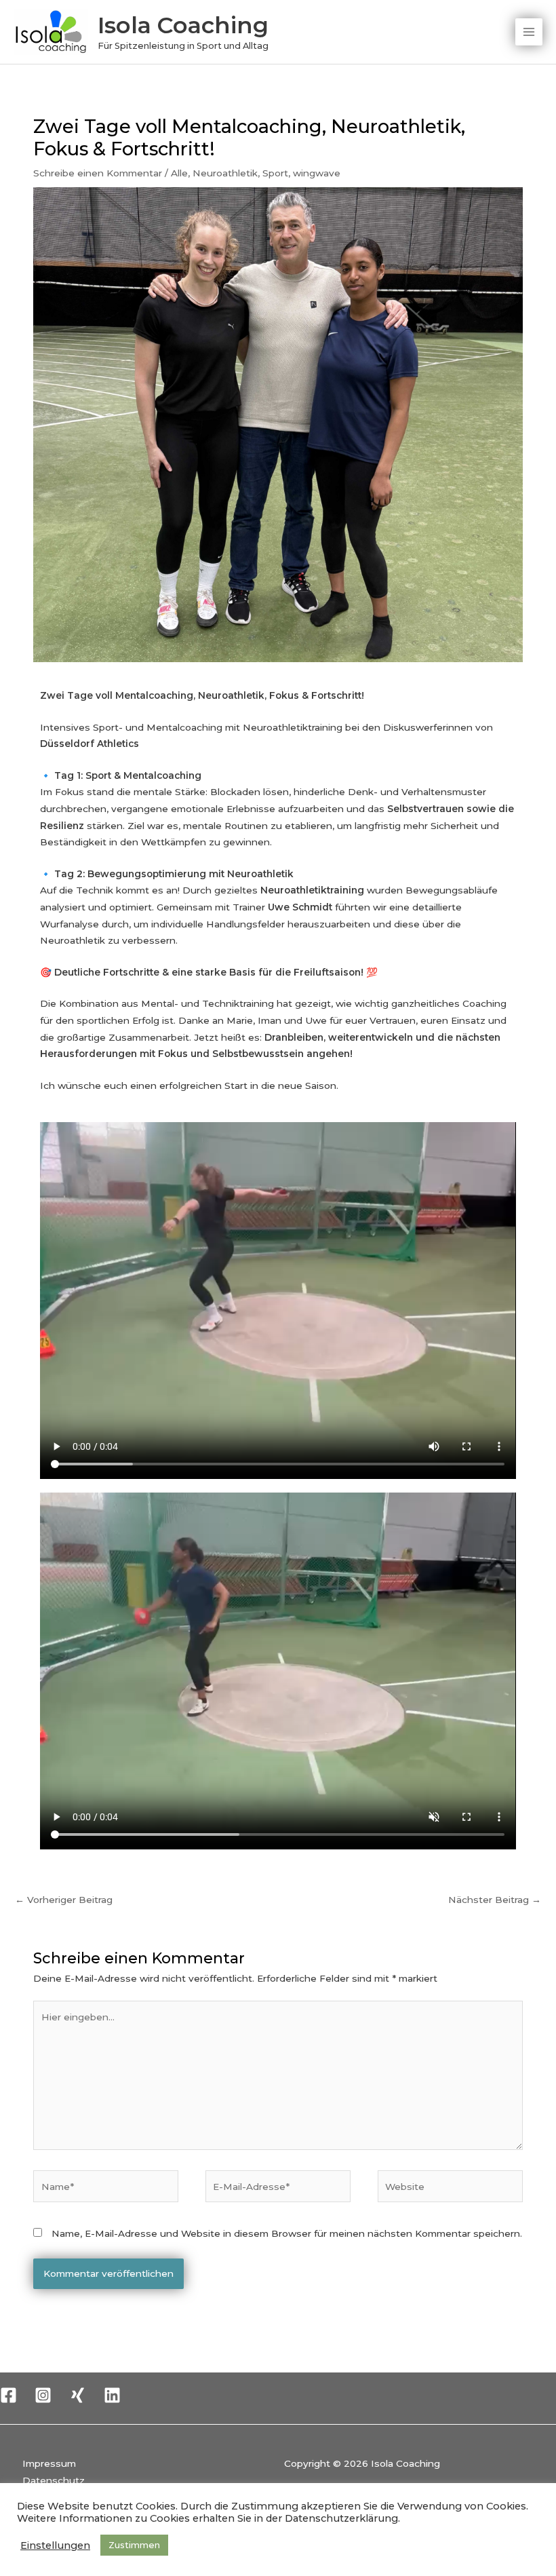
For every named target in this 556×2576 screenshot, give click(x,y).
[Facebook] (8, 2395)
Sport (275, 173)
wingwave (317, 173)
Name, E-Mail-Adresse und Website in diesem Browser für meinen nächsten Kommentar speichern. (287, 2233)
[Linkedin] (112, 2395)
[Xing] (78, 2395)
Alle (179, 173)
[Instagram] (43, 2395)
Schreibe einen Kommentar (98, 173)
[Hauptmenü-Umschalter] (529, 32)
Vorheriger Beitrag (64, 1900)
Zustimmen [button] (134, 2545)
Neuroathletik (225, 173)
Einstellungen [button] (55, 2545)
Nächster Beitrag (495, 1900)
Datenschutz (54, 2480)
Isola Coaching (183, 25)
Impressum (49, 2463)
